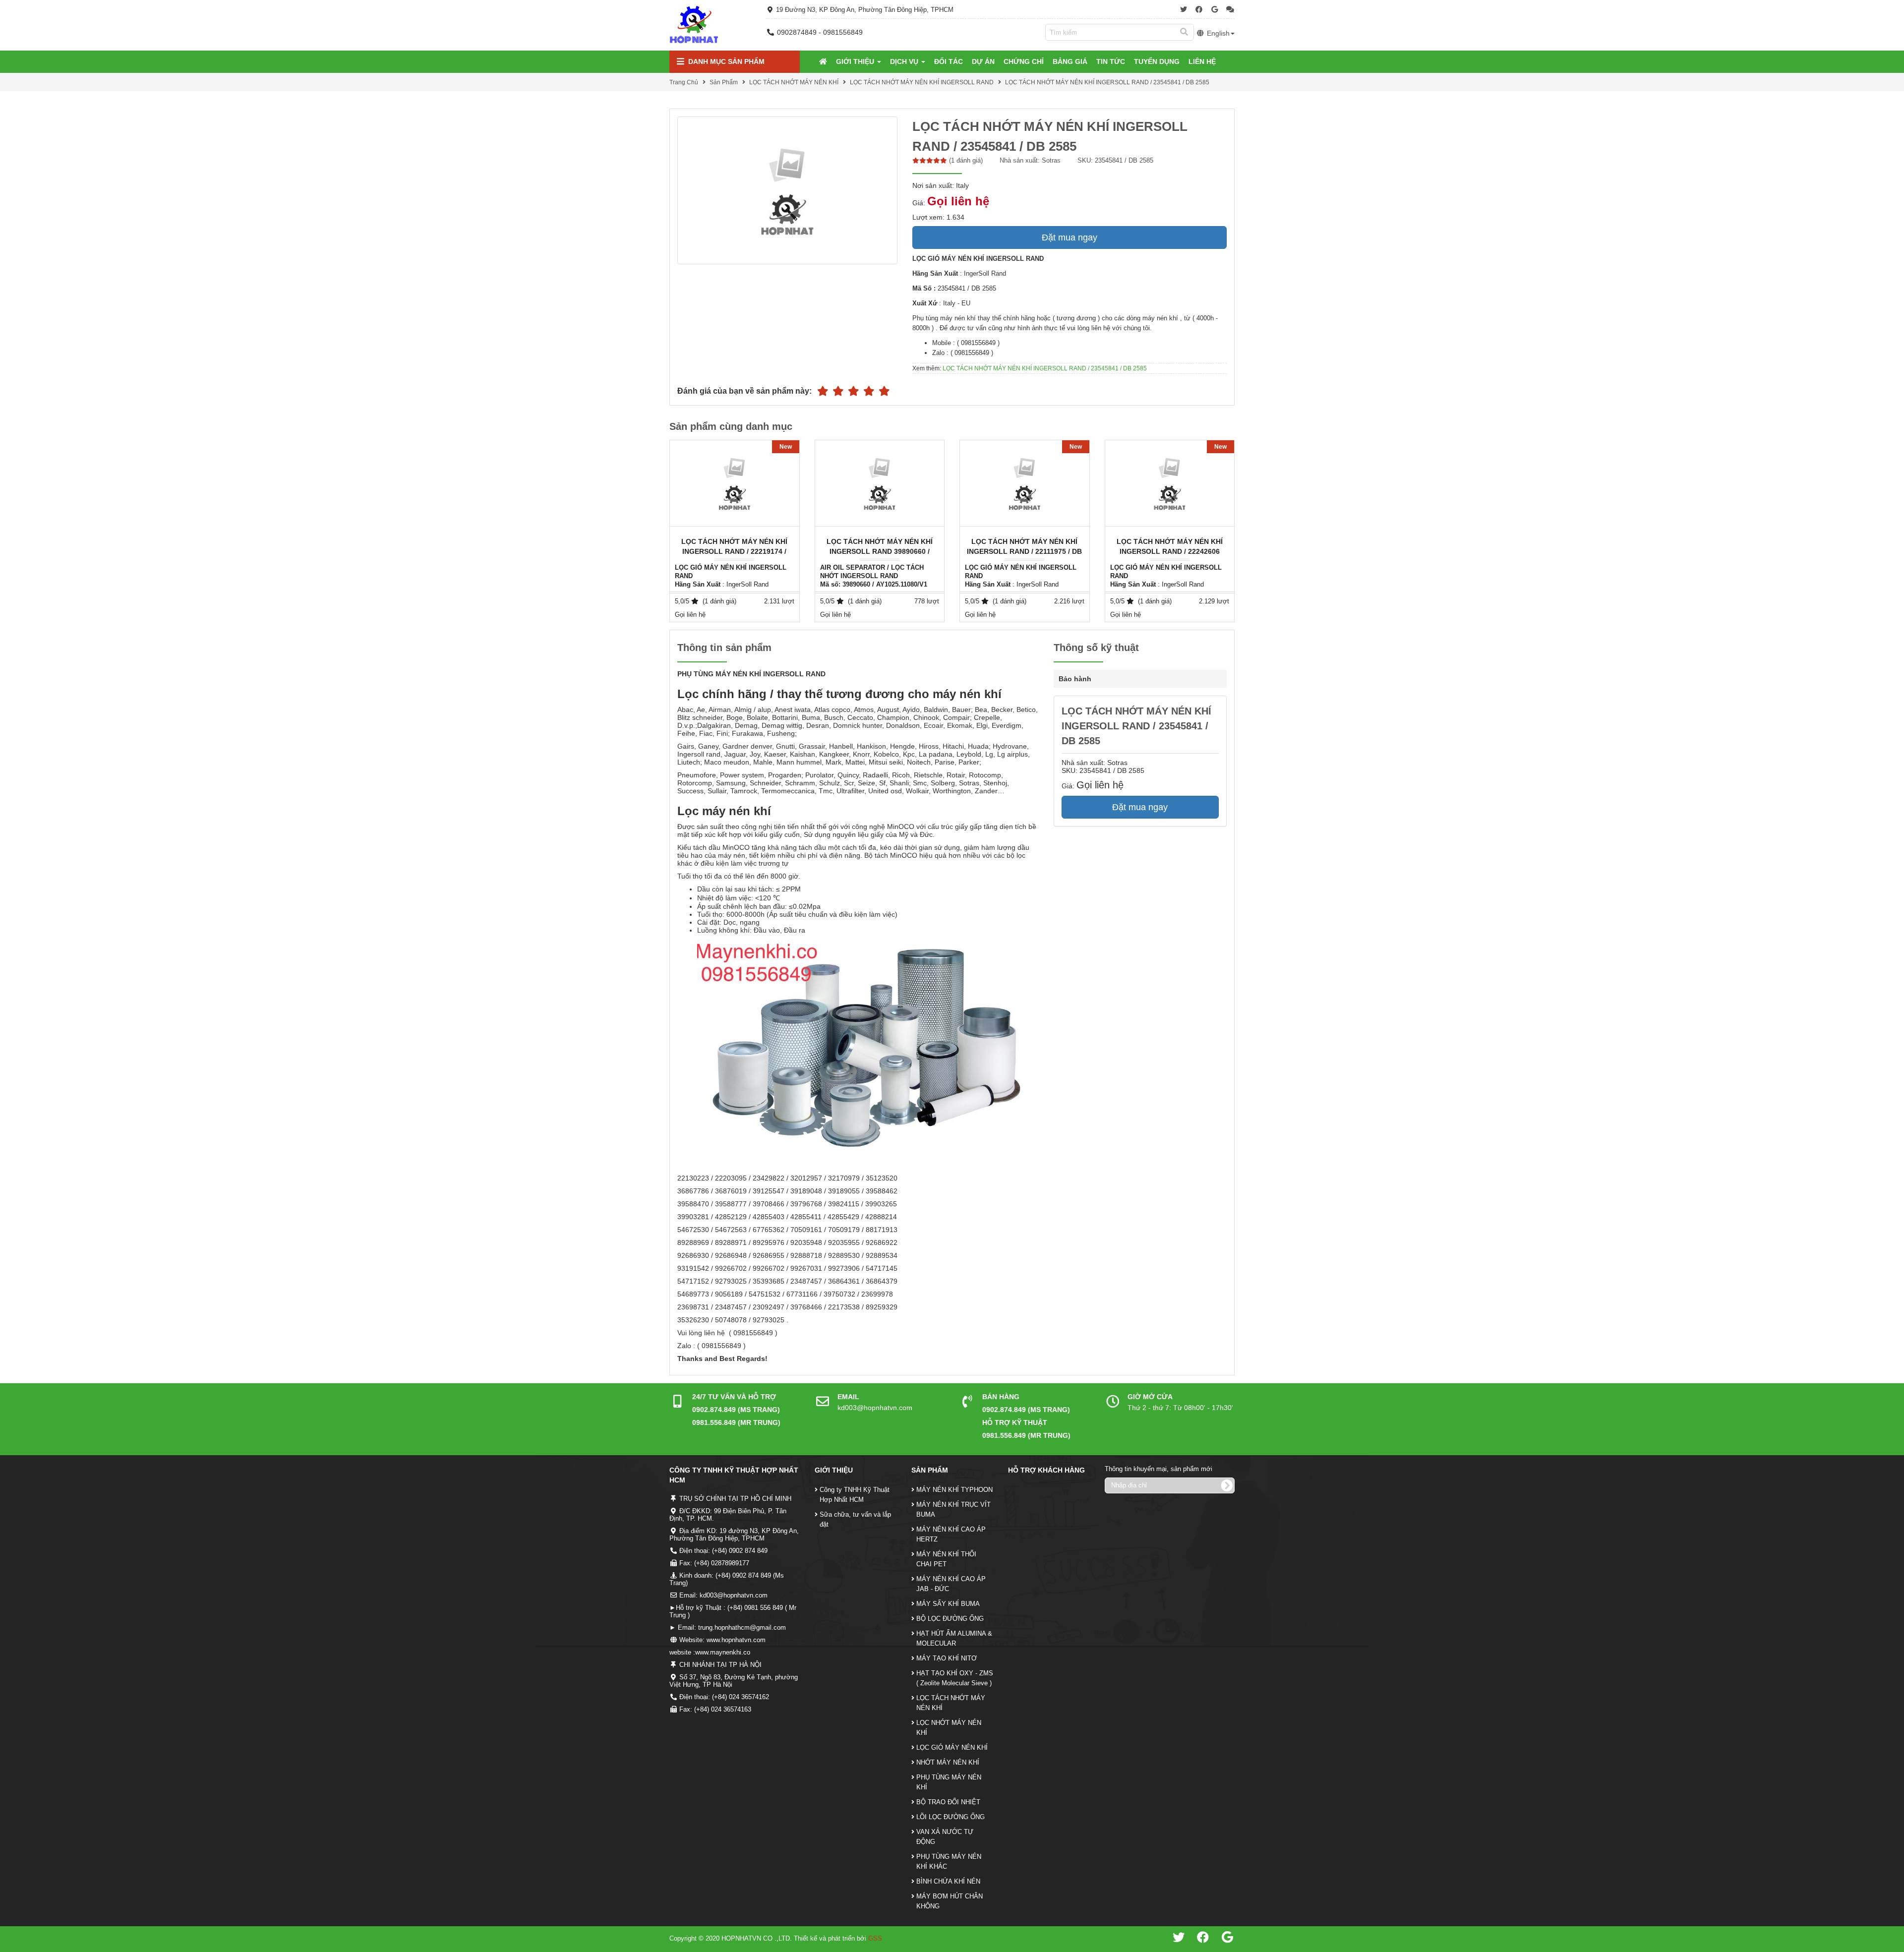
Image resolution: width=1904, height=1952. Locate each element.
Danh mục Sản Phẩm (725, 61)
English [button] (1217, 33)
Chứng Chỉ (1024, 61)
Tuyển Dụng (1157, 61)
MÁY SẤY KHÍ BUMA (948, 1604)
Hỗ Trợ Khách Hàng (1046, 1470)
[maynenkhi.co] (694, 25)
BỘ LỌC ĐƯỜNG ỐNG (950, 1619)
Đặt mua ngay (1070, 237)
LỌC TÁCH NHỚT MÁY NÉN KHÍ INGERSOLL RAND (922, 82)
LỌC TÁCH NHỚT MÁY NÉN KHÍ (794, 82)
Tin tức (1111, 61)
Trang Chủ (684, 82)
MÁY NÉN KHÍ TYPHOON (954, 1490)
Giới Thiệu (856, 61)
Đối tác (949, 61)
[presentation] (1235, 531)
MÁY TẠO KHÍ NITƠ (947, 1658)
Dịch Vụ (905, 61)
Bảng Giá (1070, 61)
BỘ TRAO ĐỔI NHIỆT (948, 1802)
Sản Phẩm (724, 82)
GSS (875, 1938)
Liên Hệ (1202, 61)
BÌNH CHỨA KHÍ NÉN (948, 1881)
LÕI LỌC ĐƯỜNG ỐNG (951, 1817)
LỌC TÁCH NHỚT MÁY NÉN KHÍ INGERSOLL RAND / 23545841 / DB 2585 (1107, 82)
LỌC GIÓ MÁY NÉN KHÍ (952, 1747)
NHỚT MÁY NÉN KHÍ (948, 1762)
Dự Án (983, 61)
